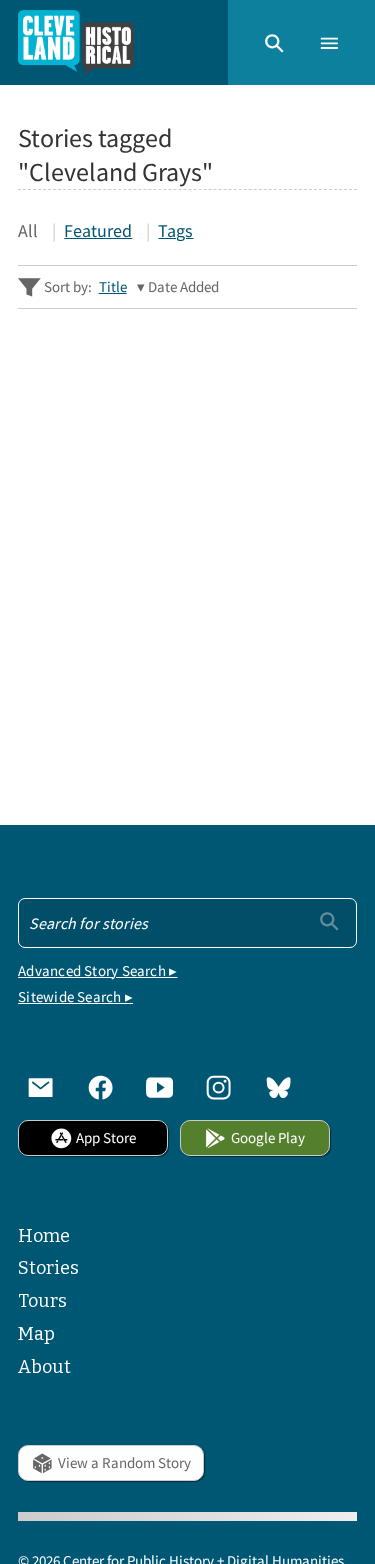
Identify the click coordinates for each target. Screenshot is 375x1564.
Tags (175, 230)
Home (44, 1236)
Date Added (183, 286)
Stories (48, 1268)
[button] (274, 42)
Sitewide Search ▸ (75, 996)
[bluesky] (278, 1087)
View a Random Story (124, 1462)
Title (113, 286)
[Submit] (329, 921)
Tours (42, 1301)
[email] (40, 1087)
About (44, 1367)
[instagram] (218, 1087)
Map (36, 1334)
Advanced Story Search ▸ (97, 970)
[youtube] (159, 1087)
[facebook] (100, 1087)
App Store (106, 1137)
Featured (98, 230)
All (28, 230)
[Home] (76, 42)
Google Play (268, 1137)
